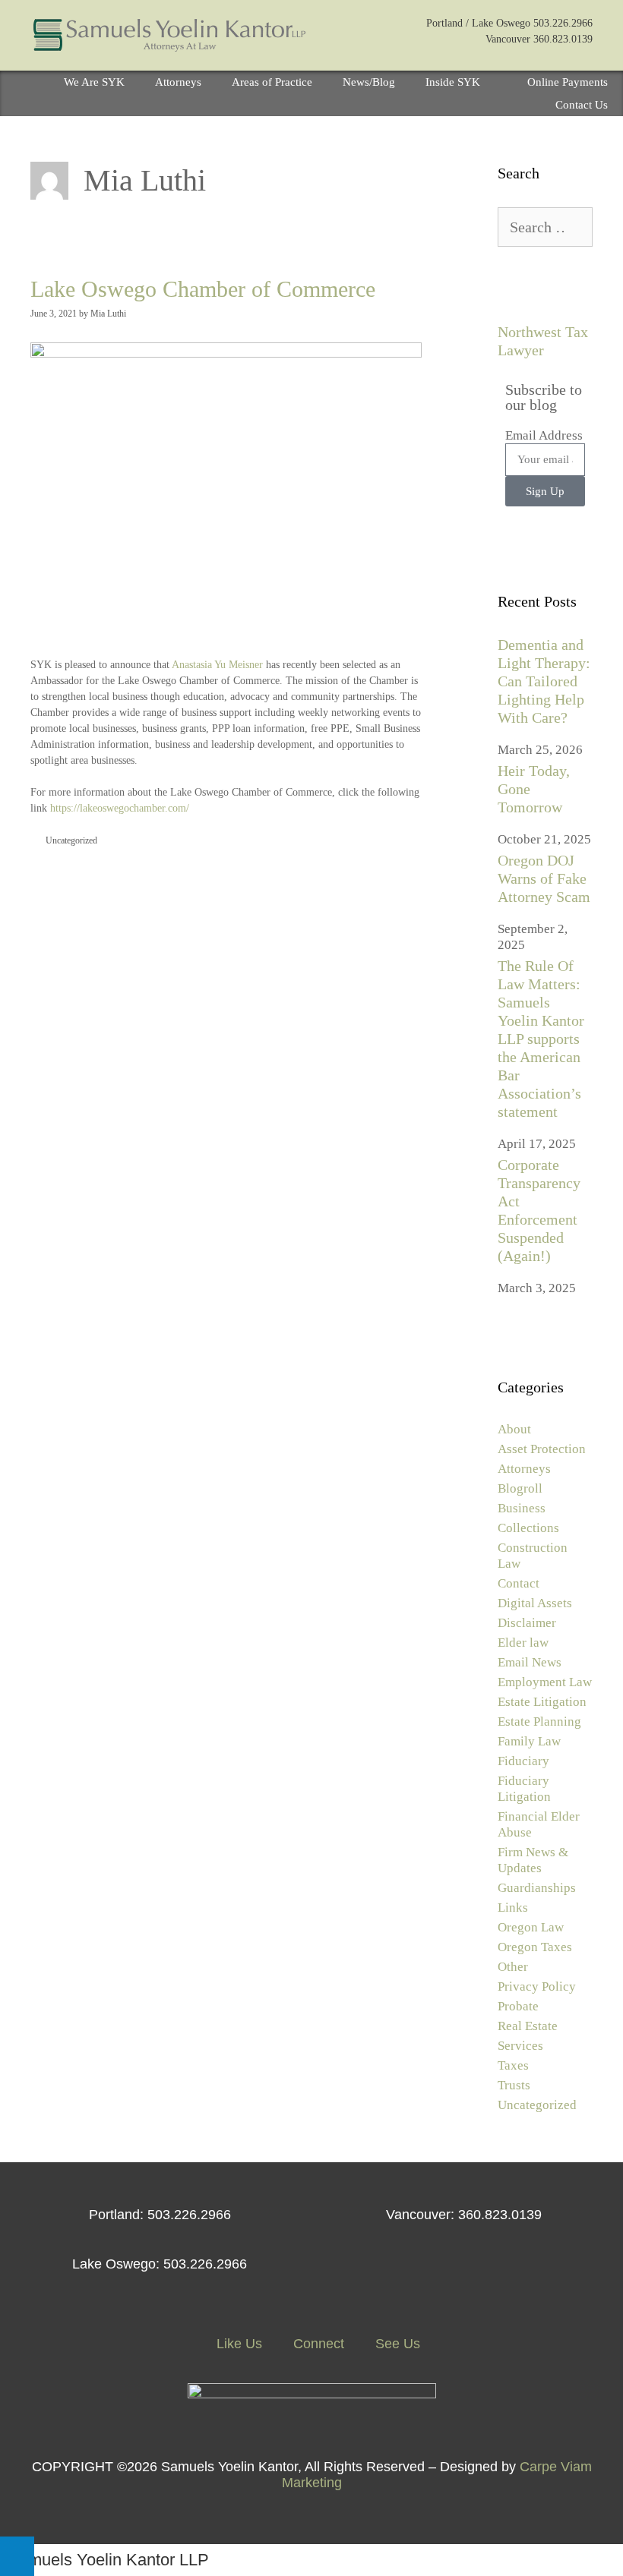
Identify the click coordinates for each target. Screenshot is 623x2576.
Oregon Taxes (535, 1947)
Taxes (513, 2065)
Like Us (237, 2344)
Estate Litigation (542, 1702)
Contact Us (582, 105)
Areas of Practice (272, 82)
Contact (519, 1583)
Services (520, 2046)
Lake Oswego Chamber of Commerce (203, 289)
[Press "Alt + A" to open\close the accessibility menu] (17, 2556)
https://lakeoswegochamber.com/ (120, 808)
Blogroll (520, 1488)
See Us (396, 2344)
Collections (528, 1528)
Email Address (544, 435)
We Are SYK (94, 82)
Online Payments (568, 82)
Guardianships (537, 1888)
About (514, 1429)
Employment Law (545, 1682)
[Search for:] (545, 228)
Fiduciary (523, 1761)
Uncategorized (71, 840)
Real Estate (528, 2026)
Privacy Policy (537, 1986)
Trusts (514, 2085)
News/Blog (369, 82)
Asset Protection (542, 1449)
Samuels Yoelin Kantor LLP (108, 2560)
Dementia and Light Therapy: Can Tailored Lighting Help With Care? (544, 681)
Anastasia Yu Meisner (217, 665)
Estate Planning (539, 1722)
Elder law (523, 1643)
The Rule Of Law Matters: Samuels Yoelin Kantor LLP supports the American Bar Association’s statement (541, 1039)
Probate (518, 2006)
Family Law (529, 1741)
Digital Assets (535, 1603)
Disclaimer (527, 1623)
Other (513, 1967)
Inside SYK (453, 82)
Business (522, 1508)
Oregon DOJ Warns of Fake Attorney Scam (544, 878)
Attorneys (178, 82)
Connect (317, 2344)
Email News (530, 1662)
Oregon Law (531, 1927)
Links (513, 1908)
